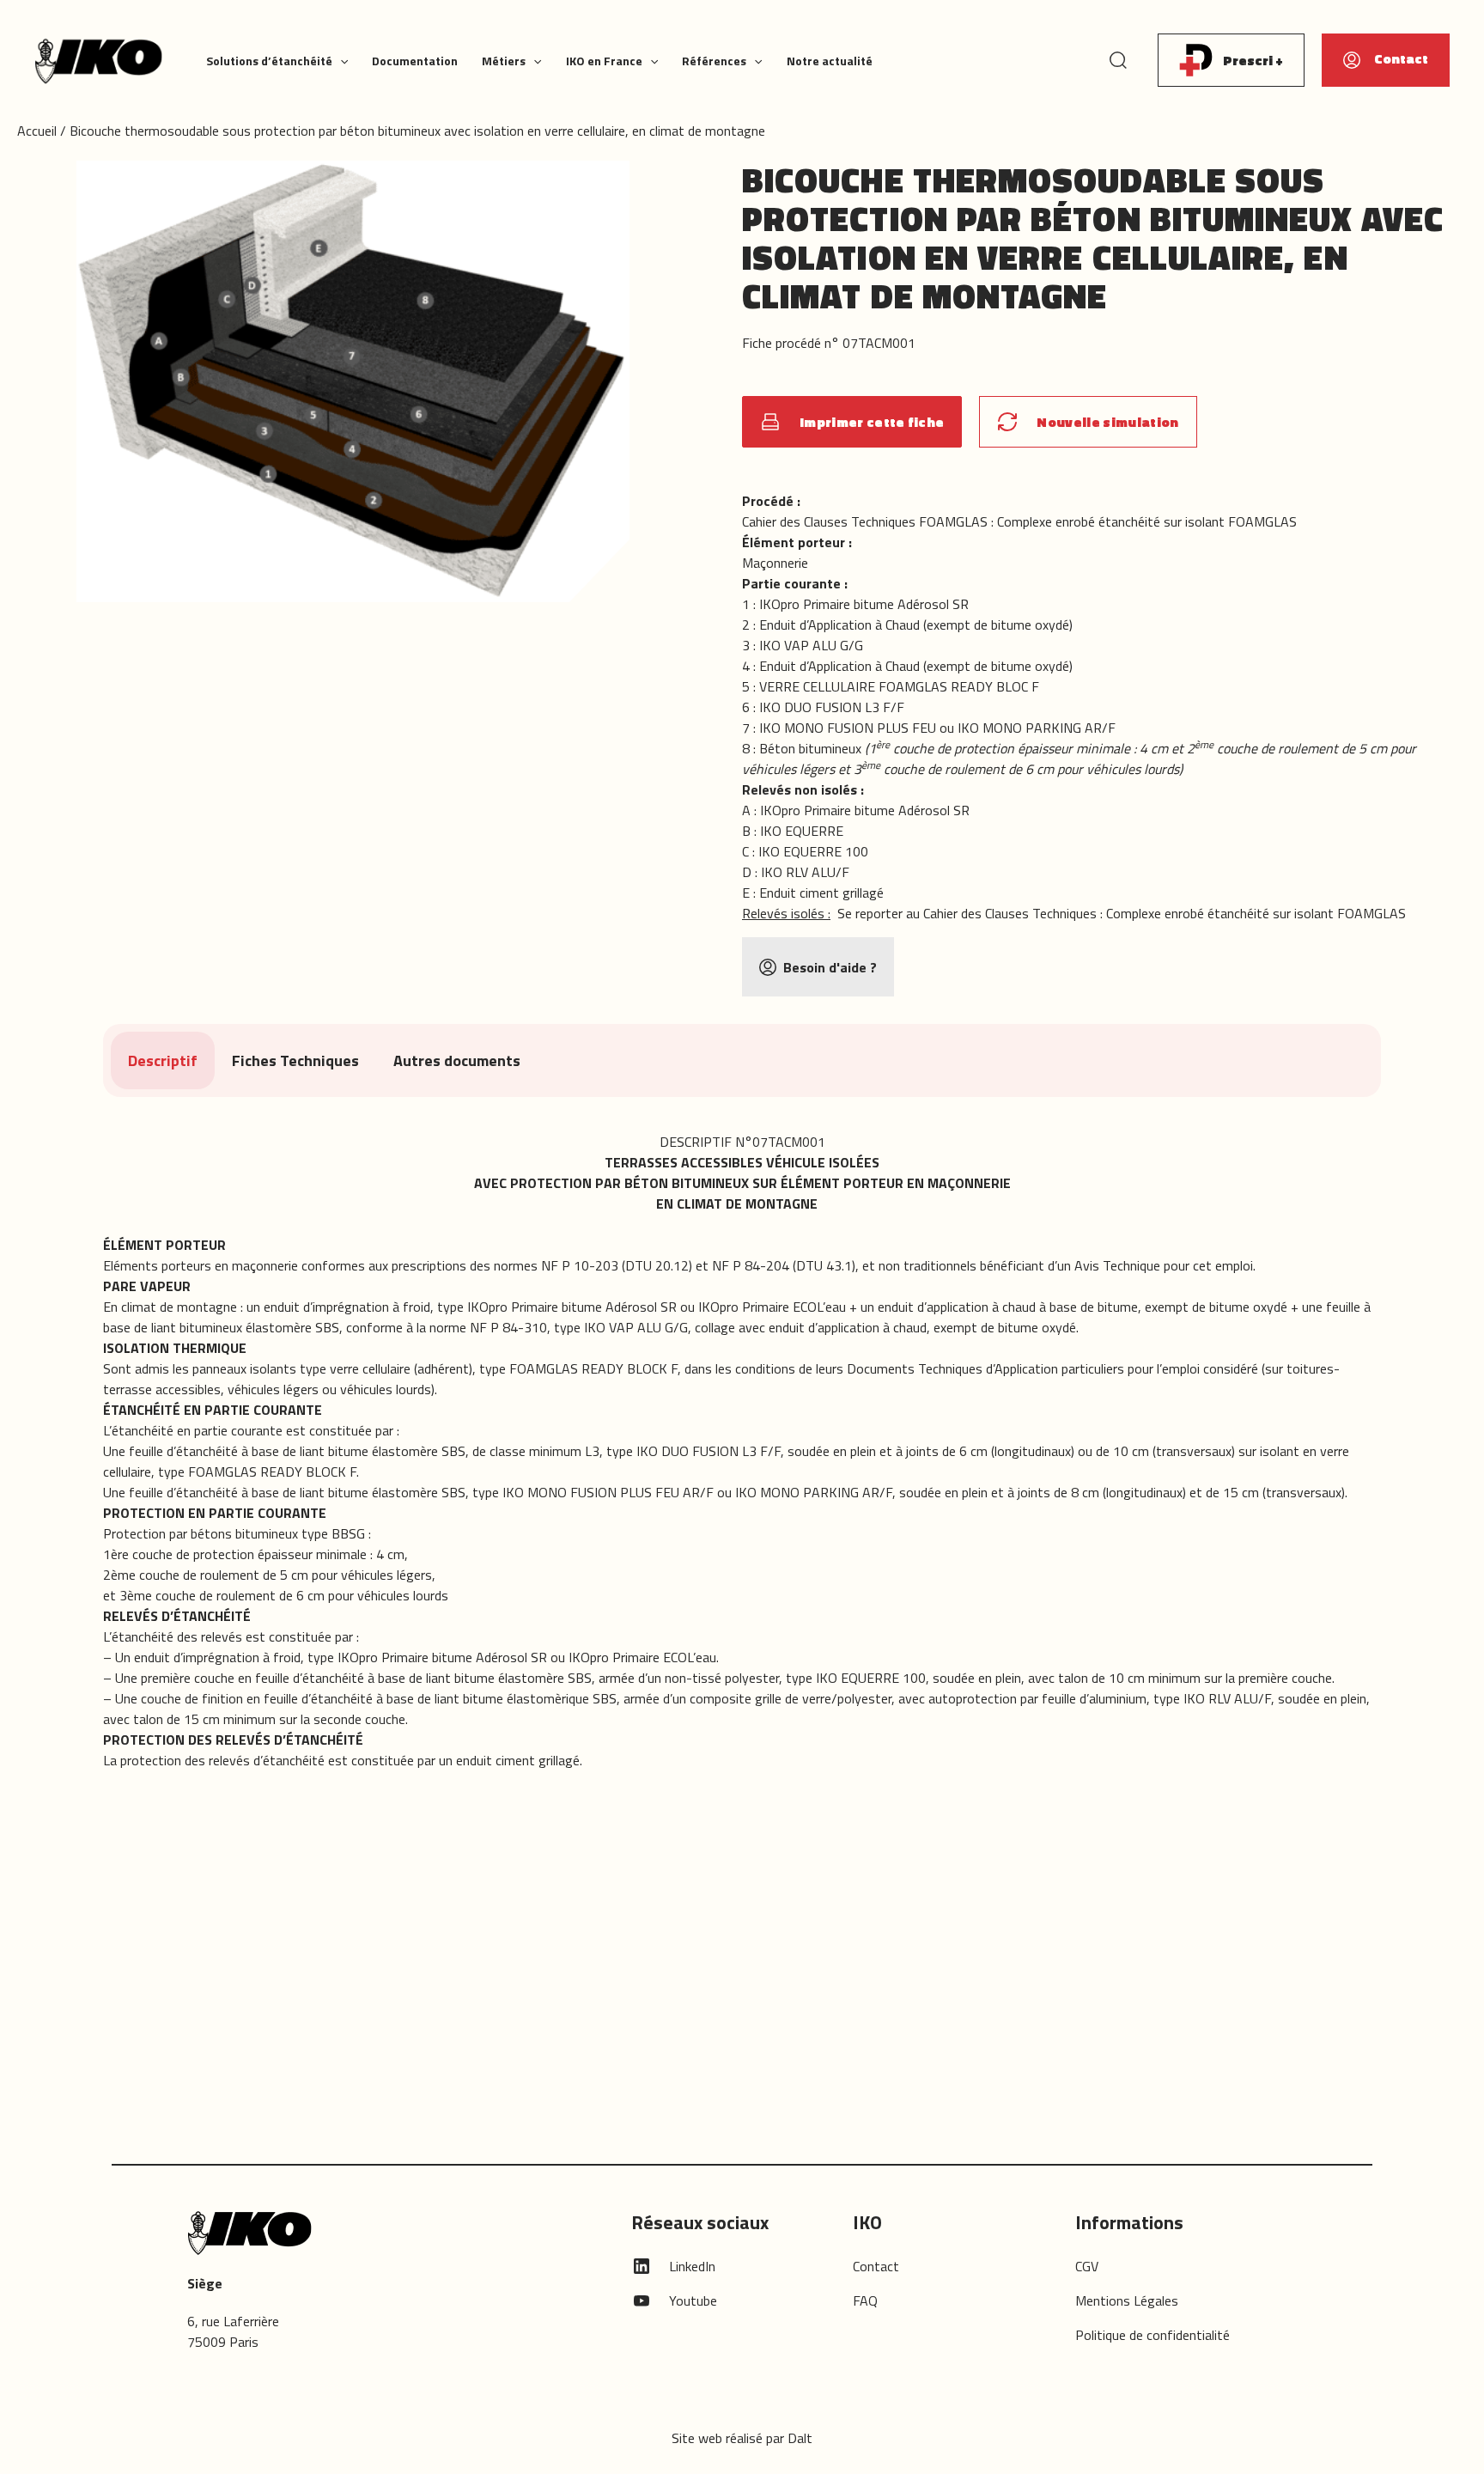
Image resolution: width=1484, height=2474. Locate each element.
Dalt (800, 2438)
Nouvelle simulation (1107, 422)
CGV (1087, 2266)
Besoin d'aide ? (830, 967)
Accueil (37, 131)
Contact (876, 2266)
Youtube (693, 2300)
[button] (340, 61)
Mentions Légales (1127, 2300)
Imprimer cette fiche (872, 422)
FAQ (865, 2300)
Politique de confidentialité (1153, 2335)
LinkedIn (692, 2266)
